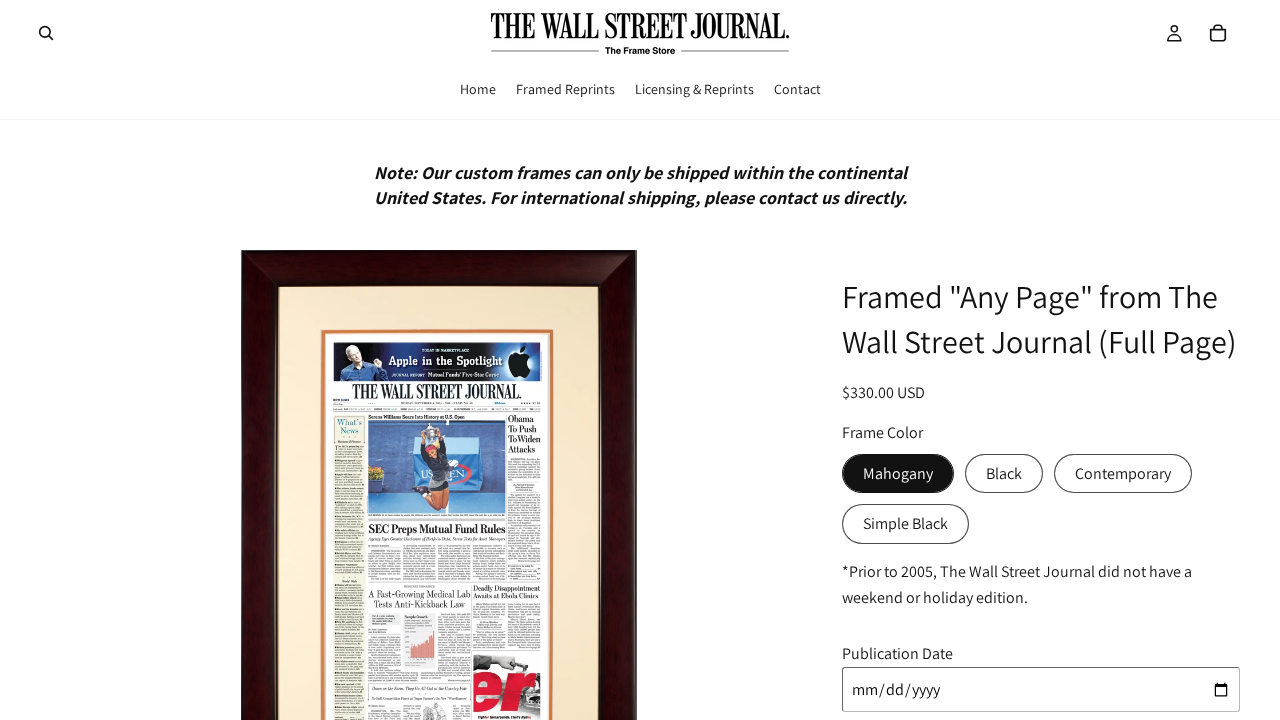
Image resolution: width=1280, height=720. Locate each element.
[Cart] (1218, 33)
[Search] (46, 33)
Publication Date (897, 653)
